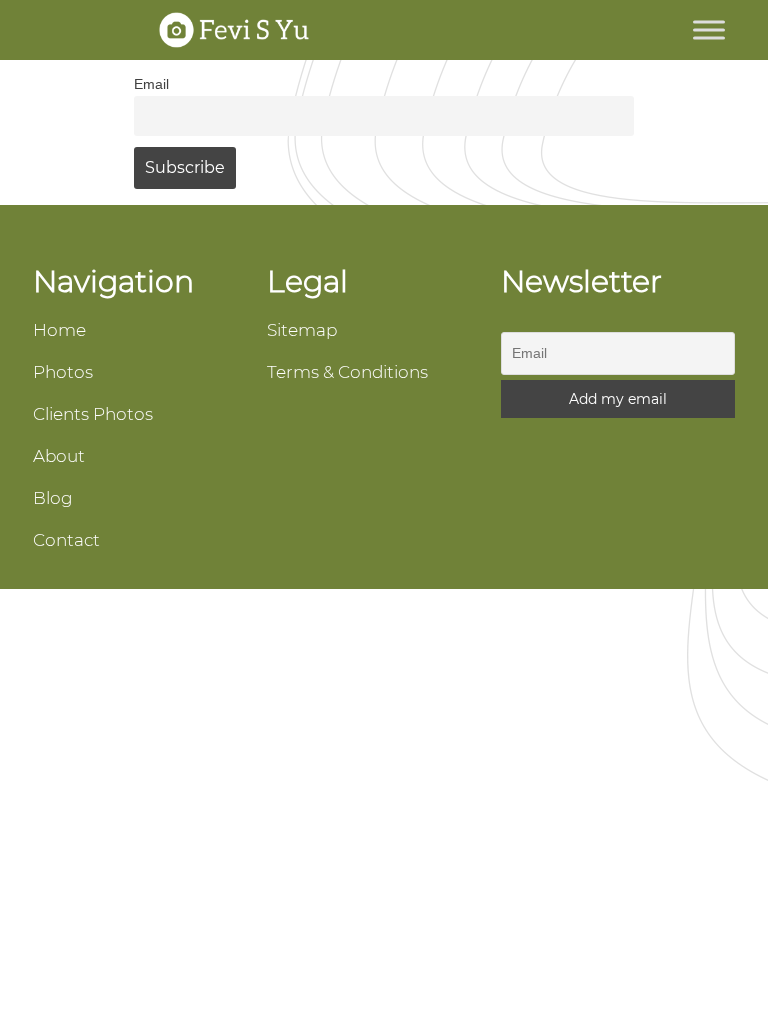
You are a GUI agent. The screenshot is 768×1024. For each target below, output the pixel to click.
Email (151, 84)
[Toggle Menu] (709, 29)
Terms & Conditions (347, 372)
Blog (53, 498)
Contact (66, 540)
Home (59, 330)
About (59, 456)
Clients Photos (93, 414)
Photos (63, 372)
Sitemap (302, 330)
